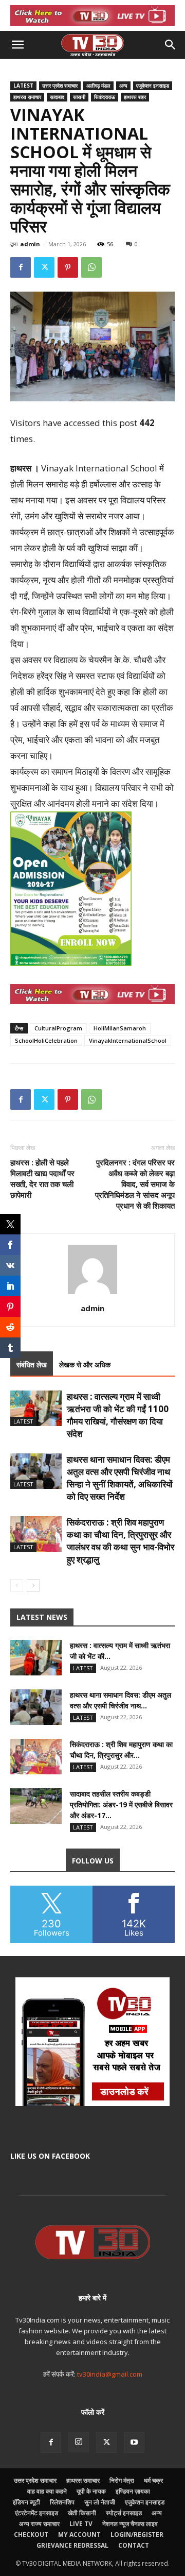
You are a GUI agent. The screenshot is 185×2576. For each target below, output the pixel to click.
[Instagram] (79, 2442)
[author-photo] (92, 1294)
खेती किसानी (82, 2513)
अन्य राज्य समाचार (39, 2524)
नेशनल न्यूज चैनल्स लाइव (130, 2524)
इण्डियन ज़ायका (133, 2491)
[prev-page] (17, 1586)
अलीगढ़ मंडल (98, 86)
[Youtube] (134, 2443)
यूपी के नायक (91, 2491)
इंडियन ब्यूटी (26, 2502)
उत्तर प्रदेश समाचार (60, 86)
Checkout (31, 2535)
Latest (23, 86)
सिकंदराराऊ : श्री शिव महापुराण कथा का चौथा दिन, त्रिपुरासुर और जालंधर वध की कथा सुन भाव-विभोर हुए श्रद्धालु (121, 1541)
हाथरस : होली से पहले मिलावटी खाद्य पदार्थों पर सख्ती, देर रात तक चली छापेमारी (42, 1179)
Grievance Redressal (72, 2545)
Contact (134, 2545)
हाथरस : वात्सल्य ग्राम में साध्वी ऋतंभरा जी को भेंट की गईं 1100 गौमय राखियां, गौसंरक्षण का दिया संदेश (118, 1415)
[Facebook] (21, 267)
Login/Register (137, 2535)
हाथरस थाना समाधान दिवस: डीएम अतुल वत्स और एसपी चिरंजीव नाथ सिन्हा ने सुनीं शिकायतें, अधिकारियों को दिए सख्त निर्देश (120, 1478)
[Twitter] (44, 267)
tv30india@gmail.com (110, 2374)
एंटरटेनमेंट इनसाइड (36, 2513)
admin (30, 244)
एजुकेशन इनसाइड (153, 86)
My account (79, 2535)
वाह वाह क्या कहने (47, 2491)
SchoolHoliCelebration (46, 1040)
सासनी (79, 97)
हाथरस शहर (135, 97)
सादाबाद (57, 97)
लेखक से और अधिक (85, 1365)
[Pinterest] (68, 267)
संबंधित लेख (32, 1365)
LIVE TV (81, 2524)
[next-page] (33, 1586)
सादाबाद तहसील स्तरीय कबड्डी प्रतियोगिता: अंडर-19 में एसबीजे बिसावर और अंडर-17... (121, 1804)
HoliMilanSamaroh (120, 1028)
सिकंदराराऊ (105, 97)
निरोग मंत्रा (122, 2480)
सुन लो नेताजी (100, 2502)
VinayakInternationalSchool (128, 1040)
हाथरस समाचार (27, 97)
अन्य (123, 86)
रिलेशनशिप (62, 2502)
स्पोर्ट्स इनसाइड (124, 2513)
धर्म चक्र (153, 2480)
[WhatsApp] (91, 267)
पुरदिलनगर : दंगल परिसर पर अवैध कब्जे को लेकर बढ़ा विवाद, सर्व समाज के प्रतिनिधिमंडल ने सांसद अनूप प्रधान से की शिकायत (135, 1184)
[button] (17, 45)
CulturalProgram (58, 1028)
